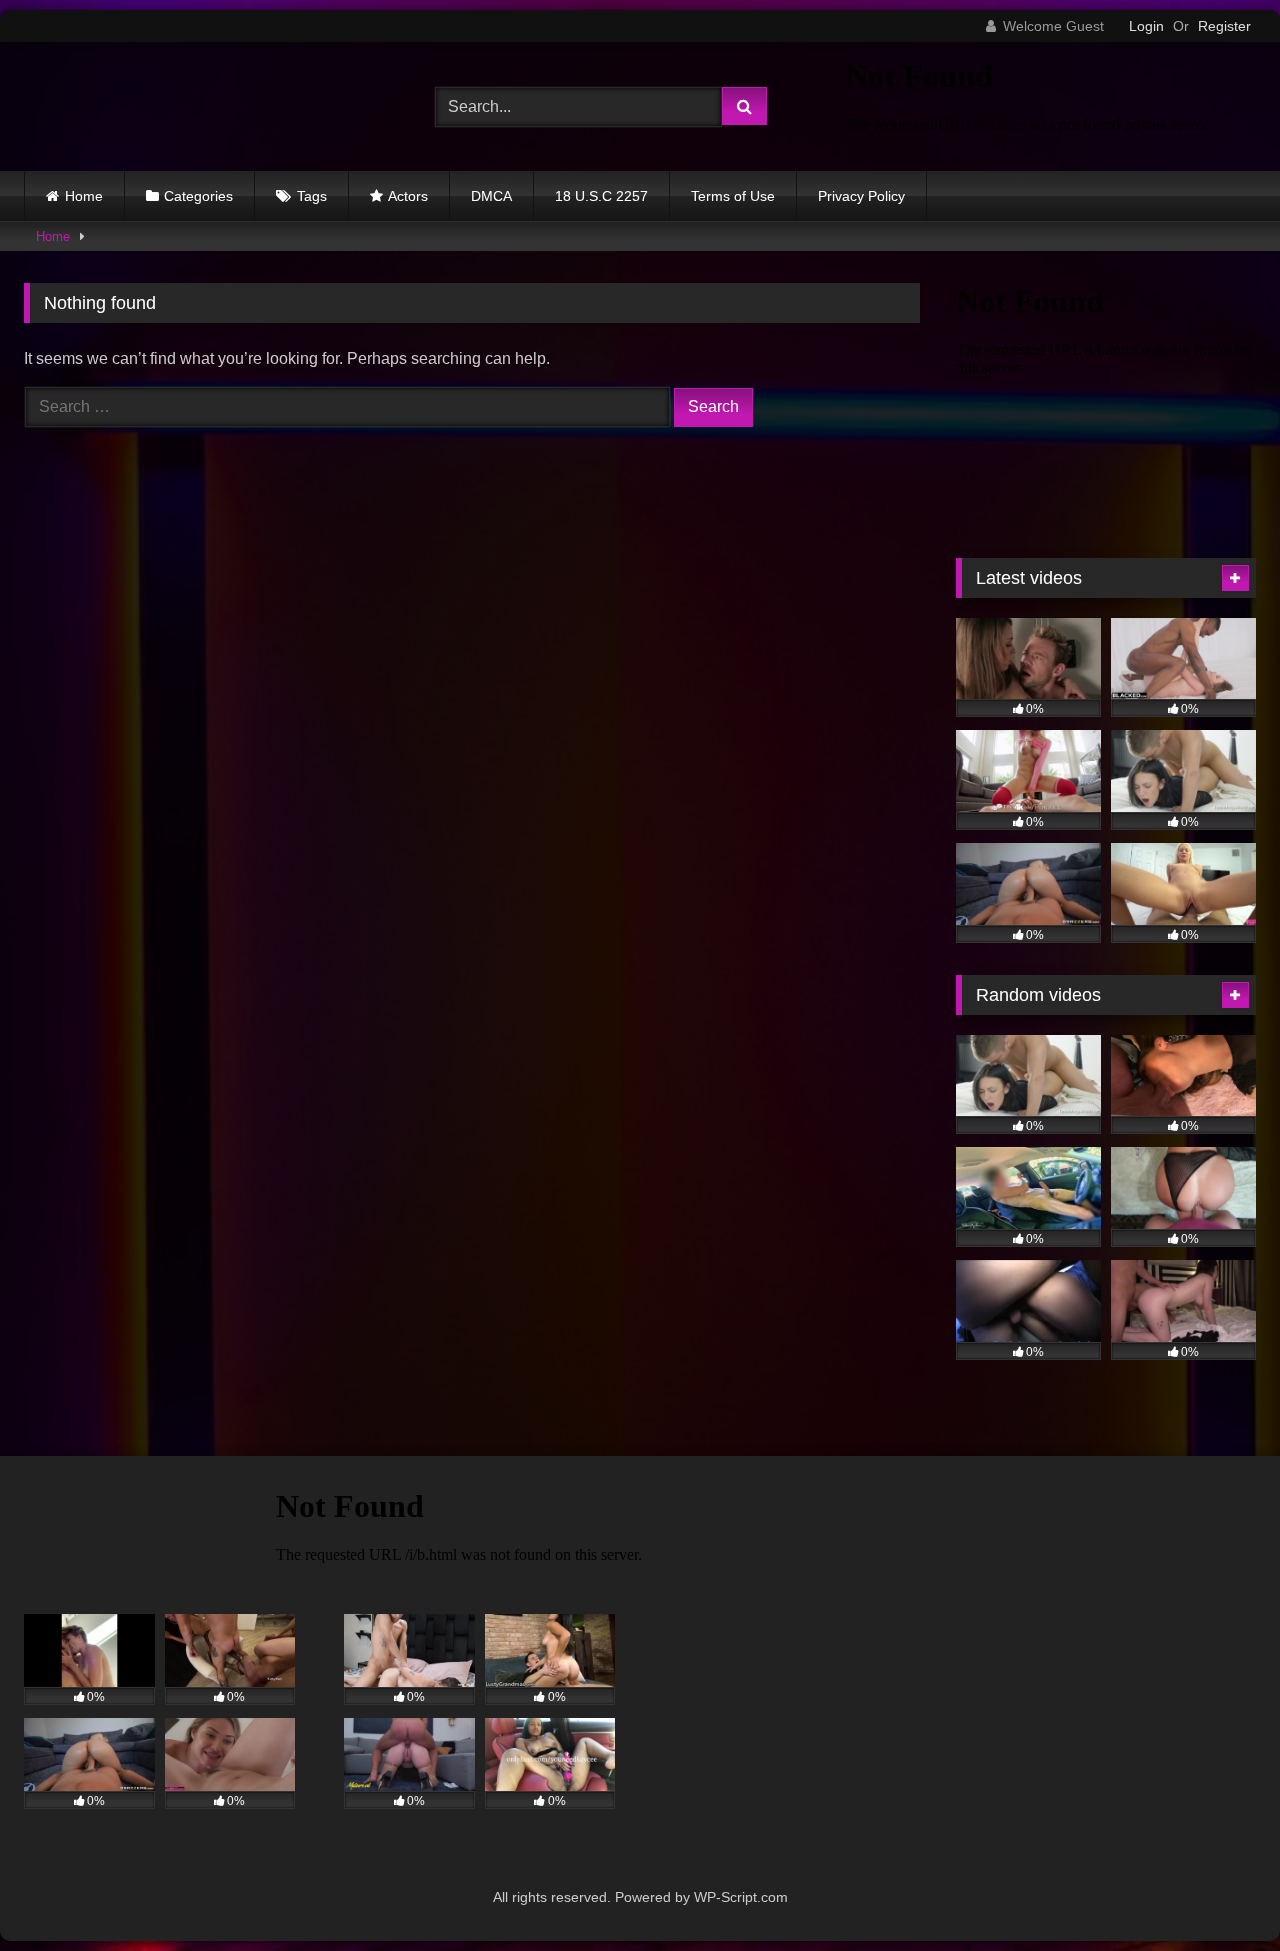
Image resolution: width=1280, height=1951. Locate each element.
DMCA (491, 196)
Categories (198, 196)
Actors (408, 196)
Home (84, 196)
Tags (312, 196)
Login (1146, 26)
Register (1224, 26)
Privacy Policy (861, 196)
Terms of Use (733, 196)
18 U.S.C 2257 (601, 196)
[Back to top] (1218, 1891)
